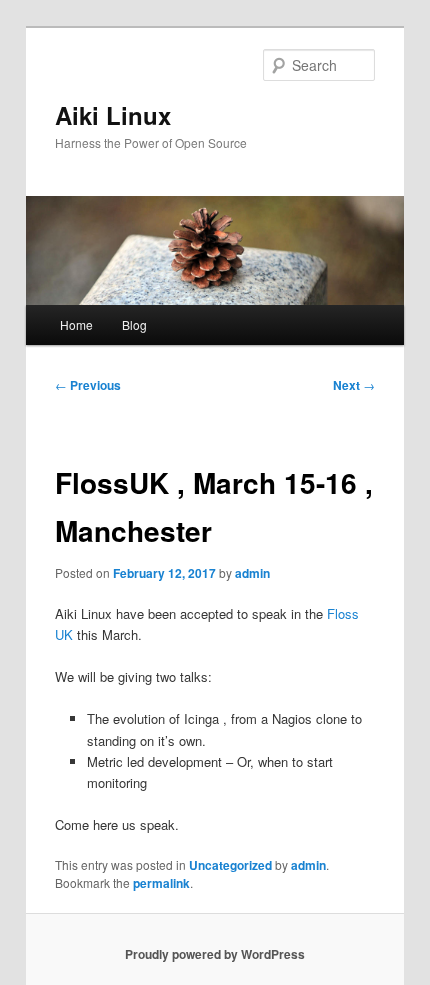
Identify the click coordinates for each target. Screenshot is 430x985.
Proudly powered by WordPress (215, 954)
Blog (134, 324)
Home (76, 324)
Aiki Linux (113, 115)
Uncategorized (230, 865)
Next (354, 385)
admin (252, 573)
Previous (88, 385)
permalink (161, 883)
